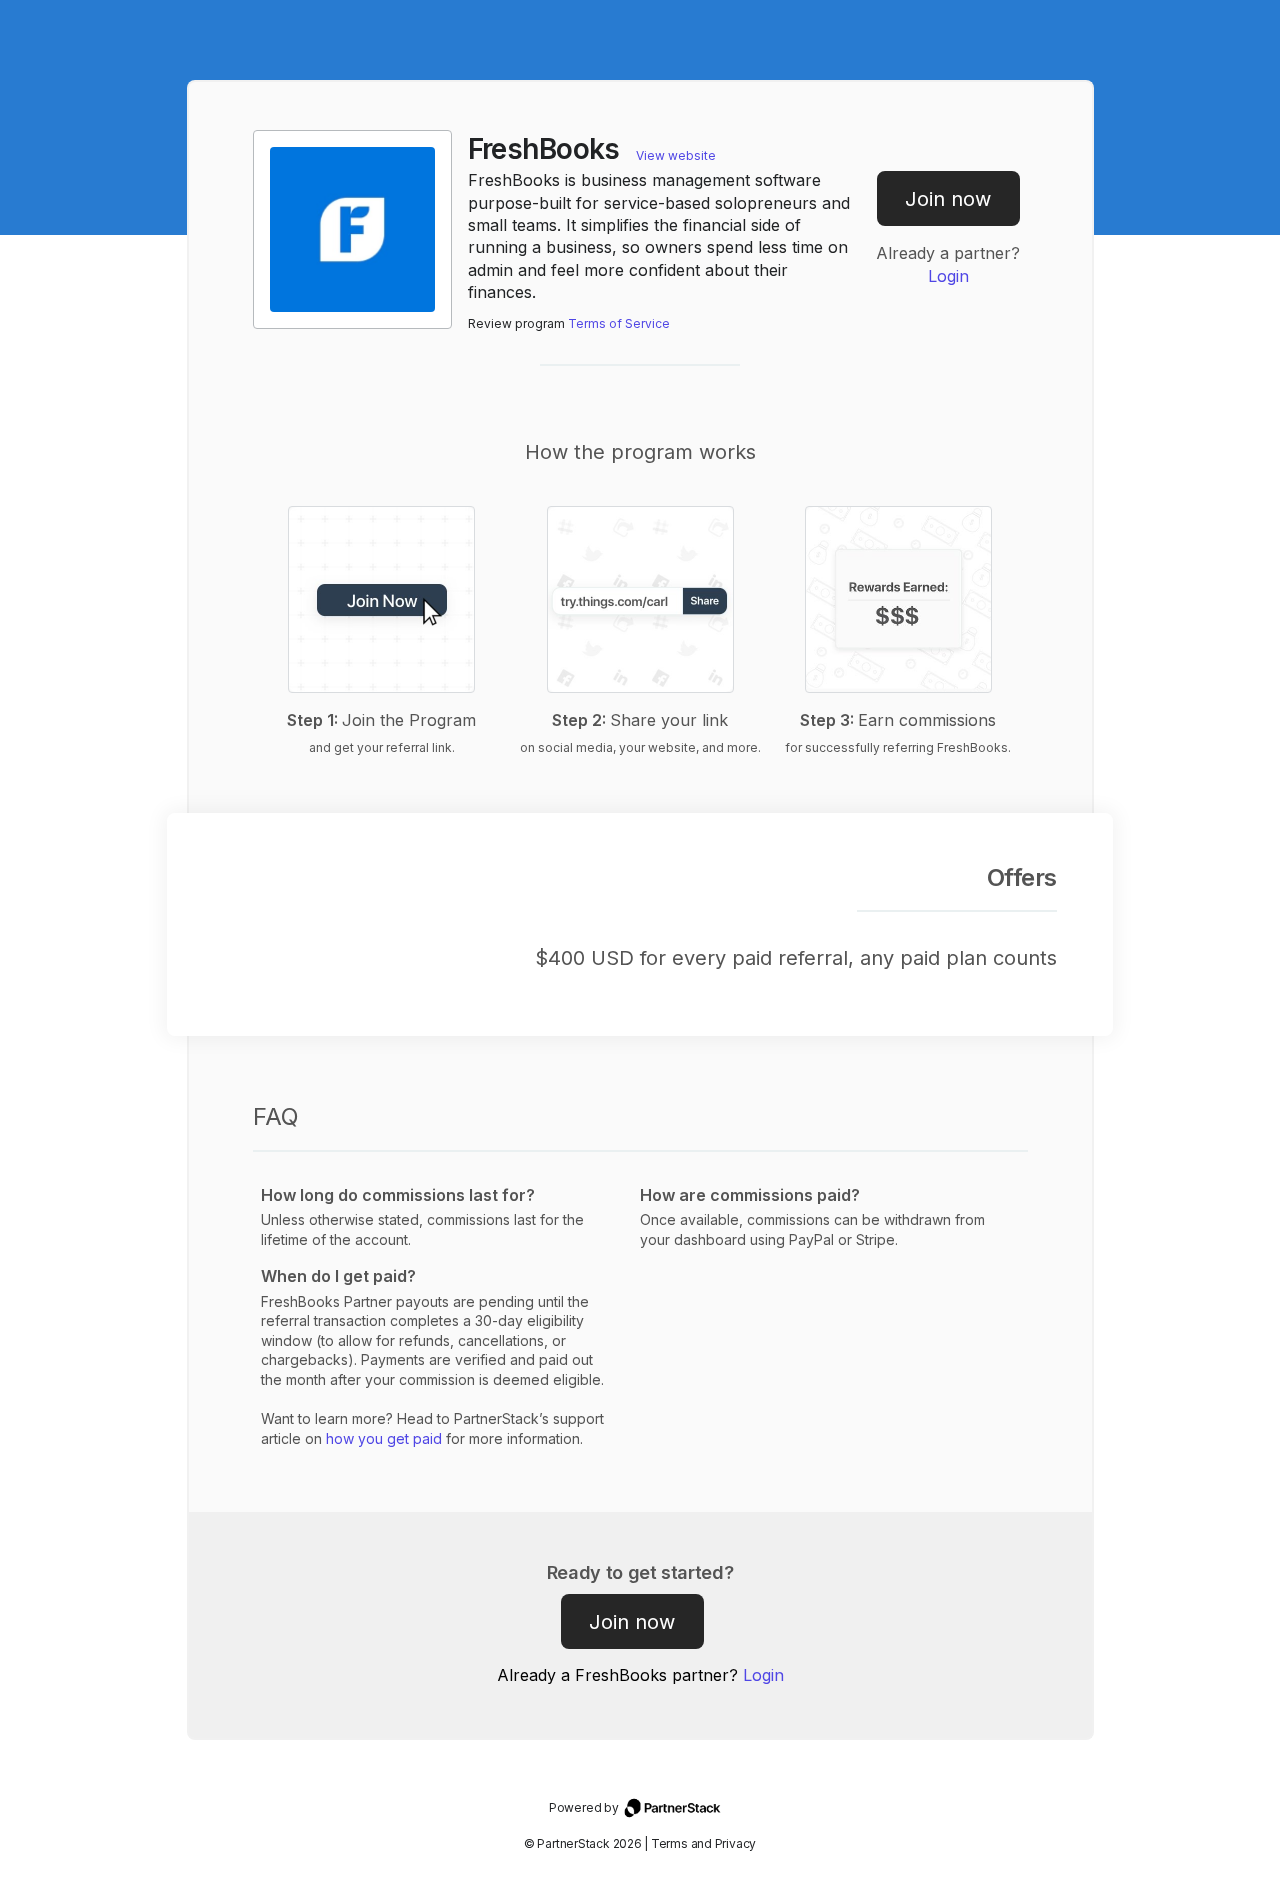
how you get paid (384, 1438)
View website (676, 155)
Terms (669, 1843)
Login (948, 276)
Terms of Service (619, 323)
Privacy (735, 1843)
